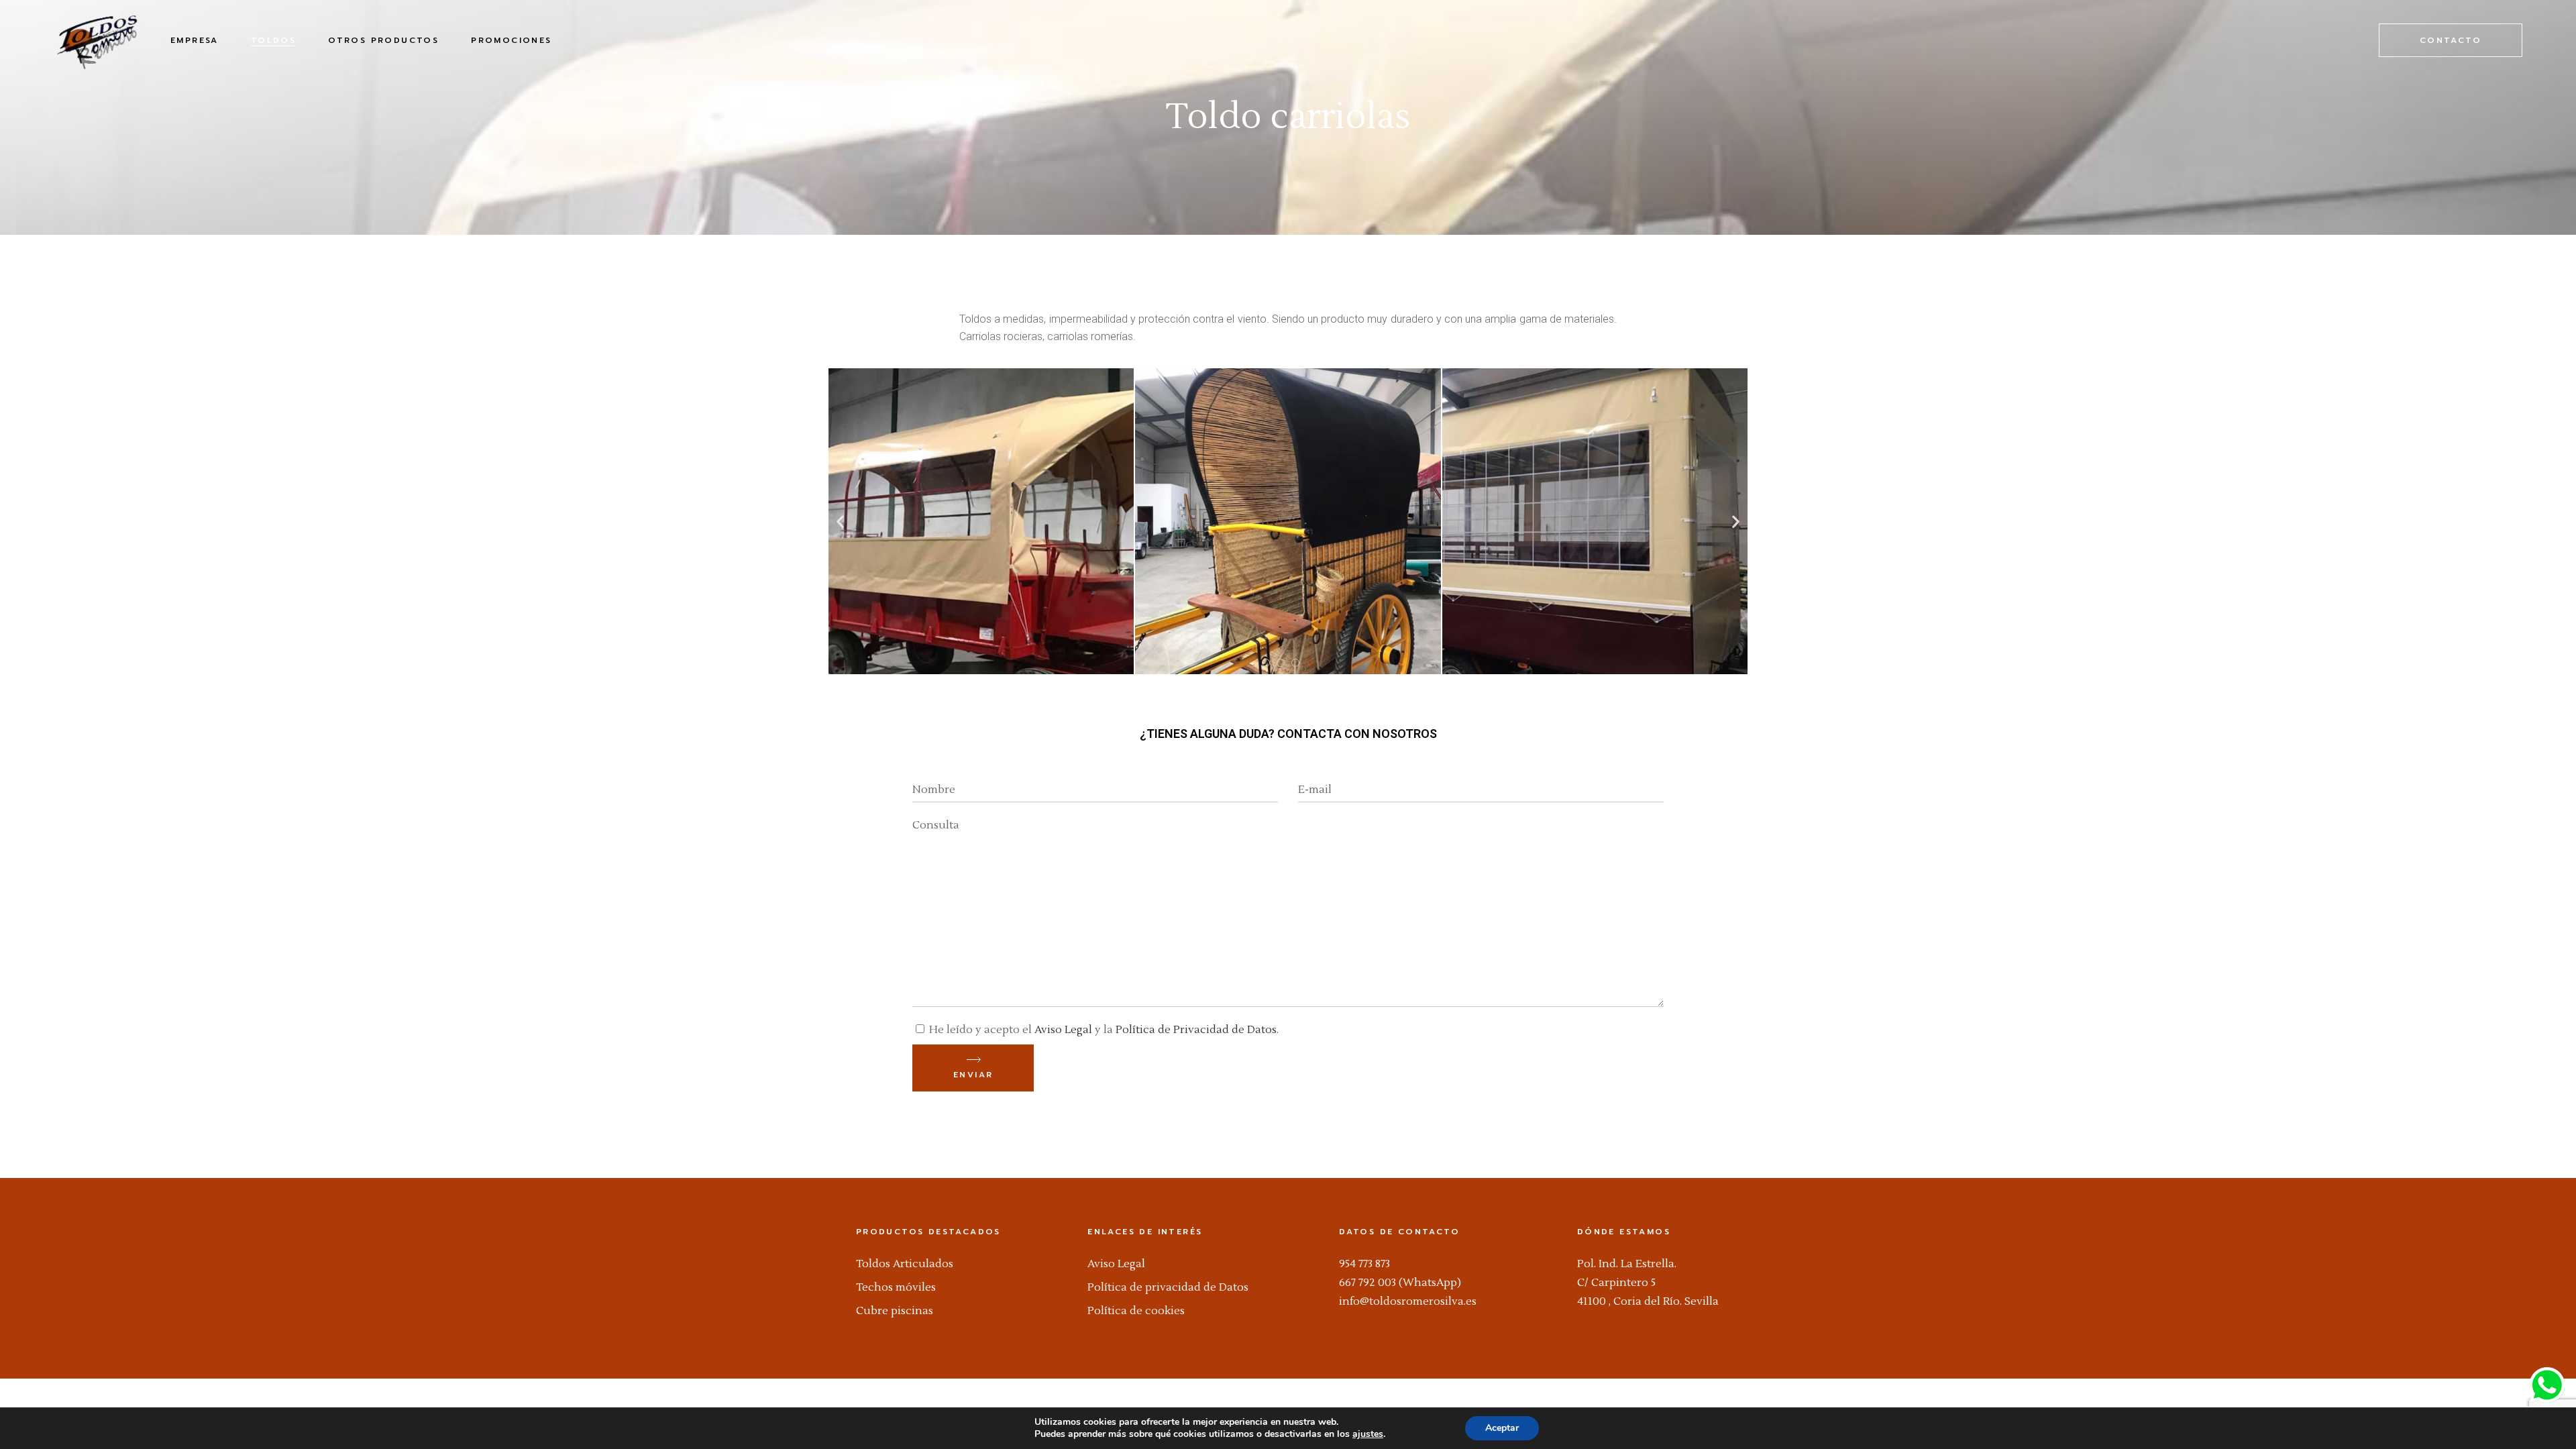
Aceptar (1502, 1428)
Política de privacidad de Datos (1168, 1287)
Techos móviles (896, 1287)
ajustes (1368, 1434)
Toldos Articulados (905, 1264)
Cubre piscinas (895, 1311)
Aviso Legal (1063, 1030)
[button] (840, 521)
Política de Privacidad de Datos (1196, 1030)
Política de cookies (1136, 1311)
